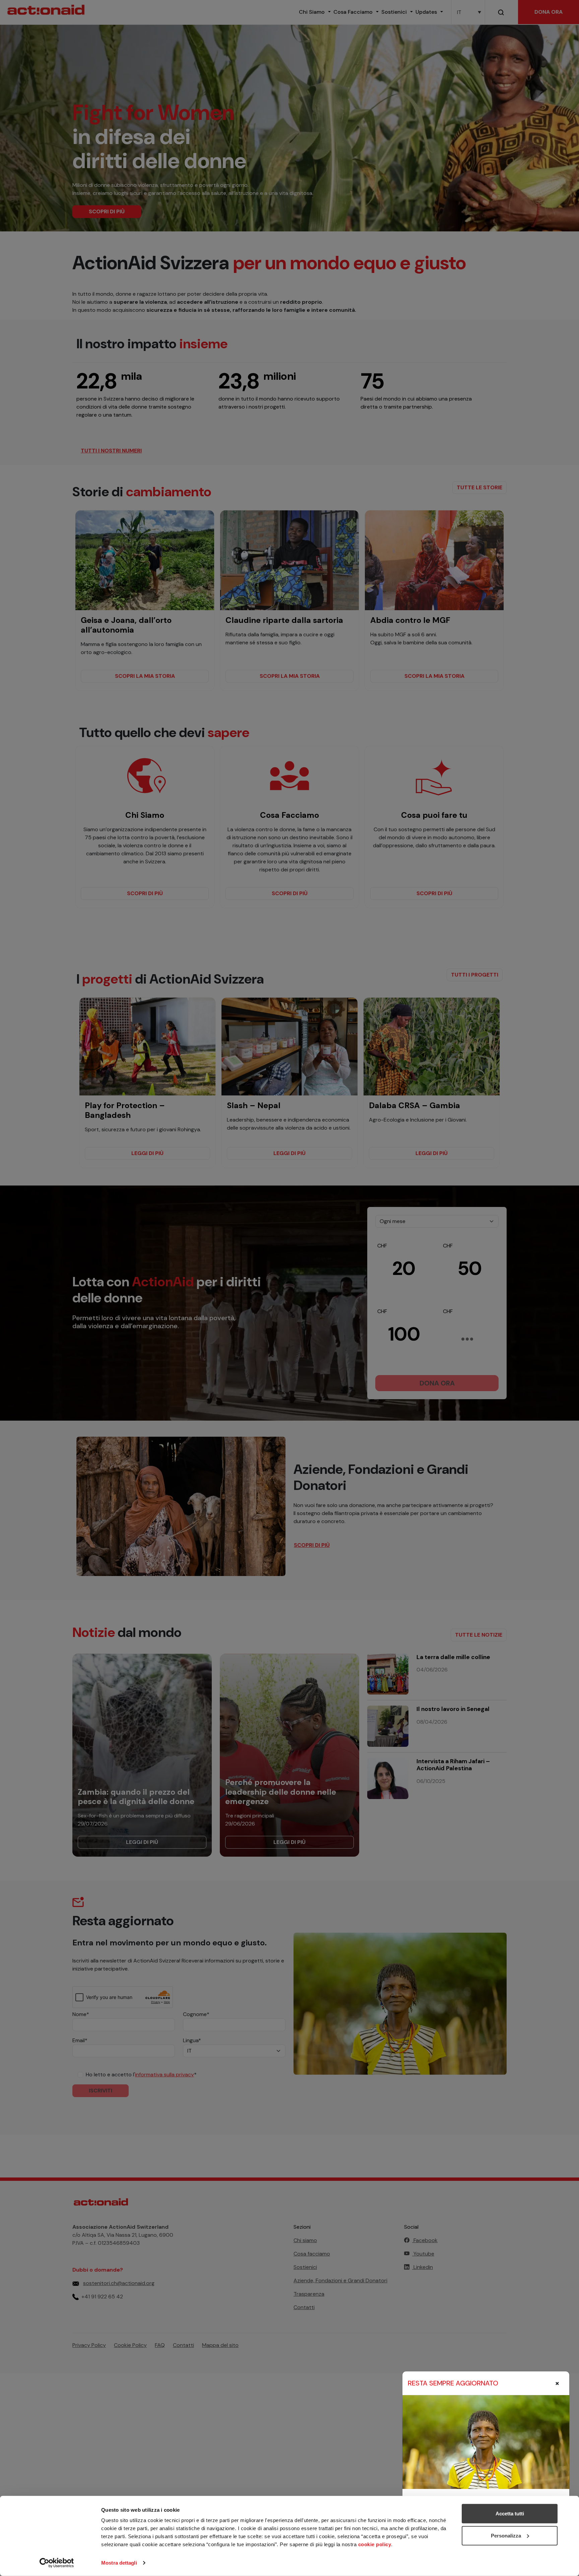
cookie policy (375, 2544)
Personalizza (506, 2535)
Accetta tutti (510, 2514)
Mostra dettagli (119, 2563)
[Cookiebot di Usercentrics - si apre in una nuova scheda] (57, 2563)
